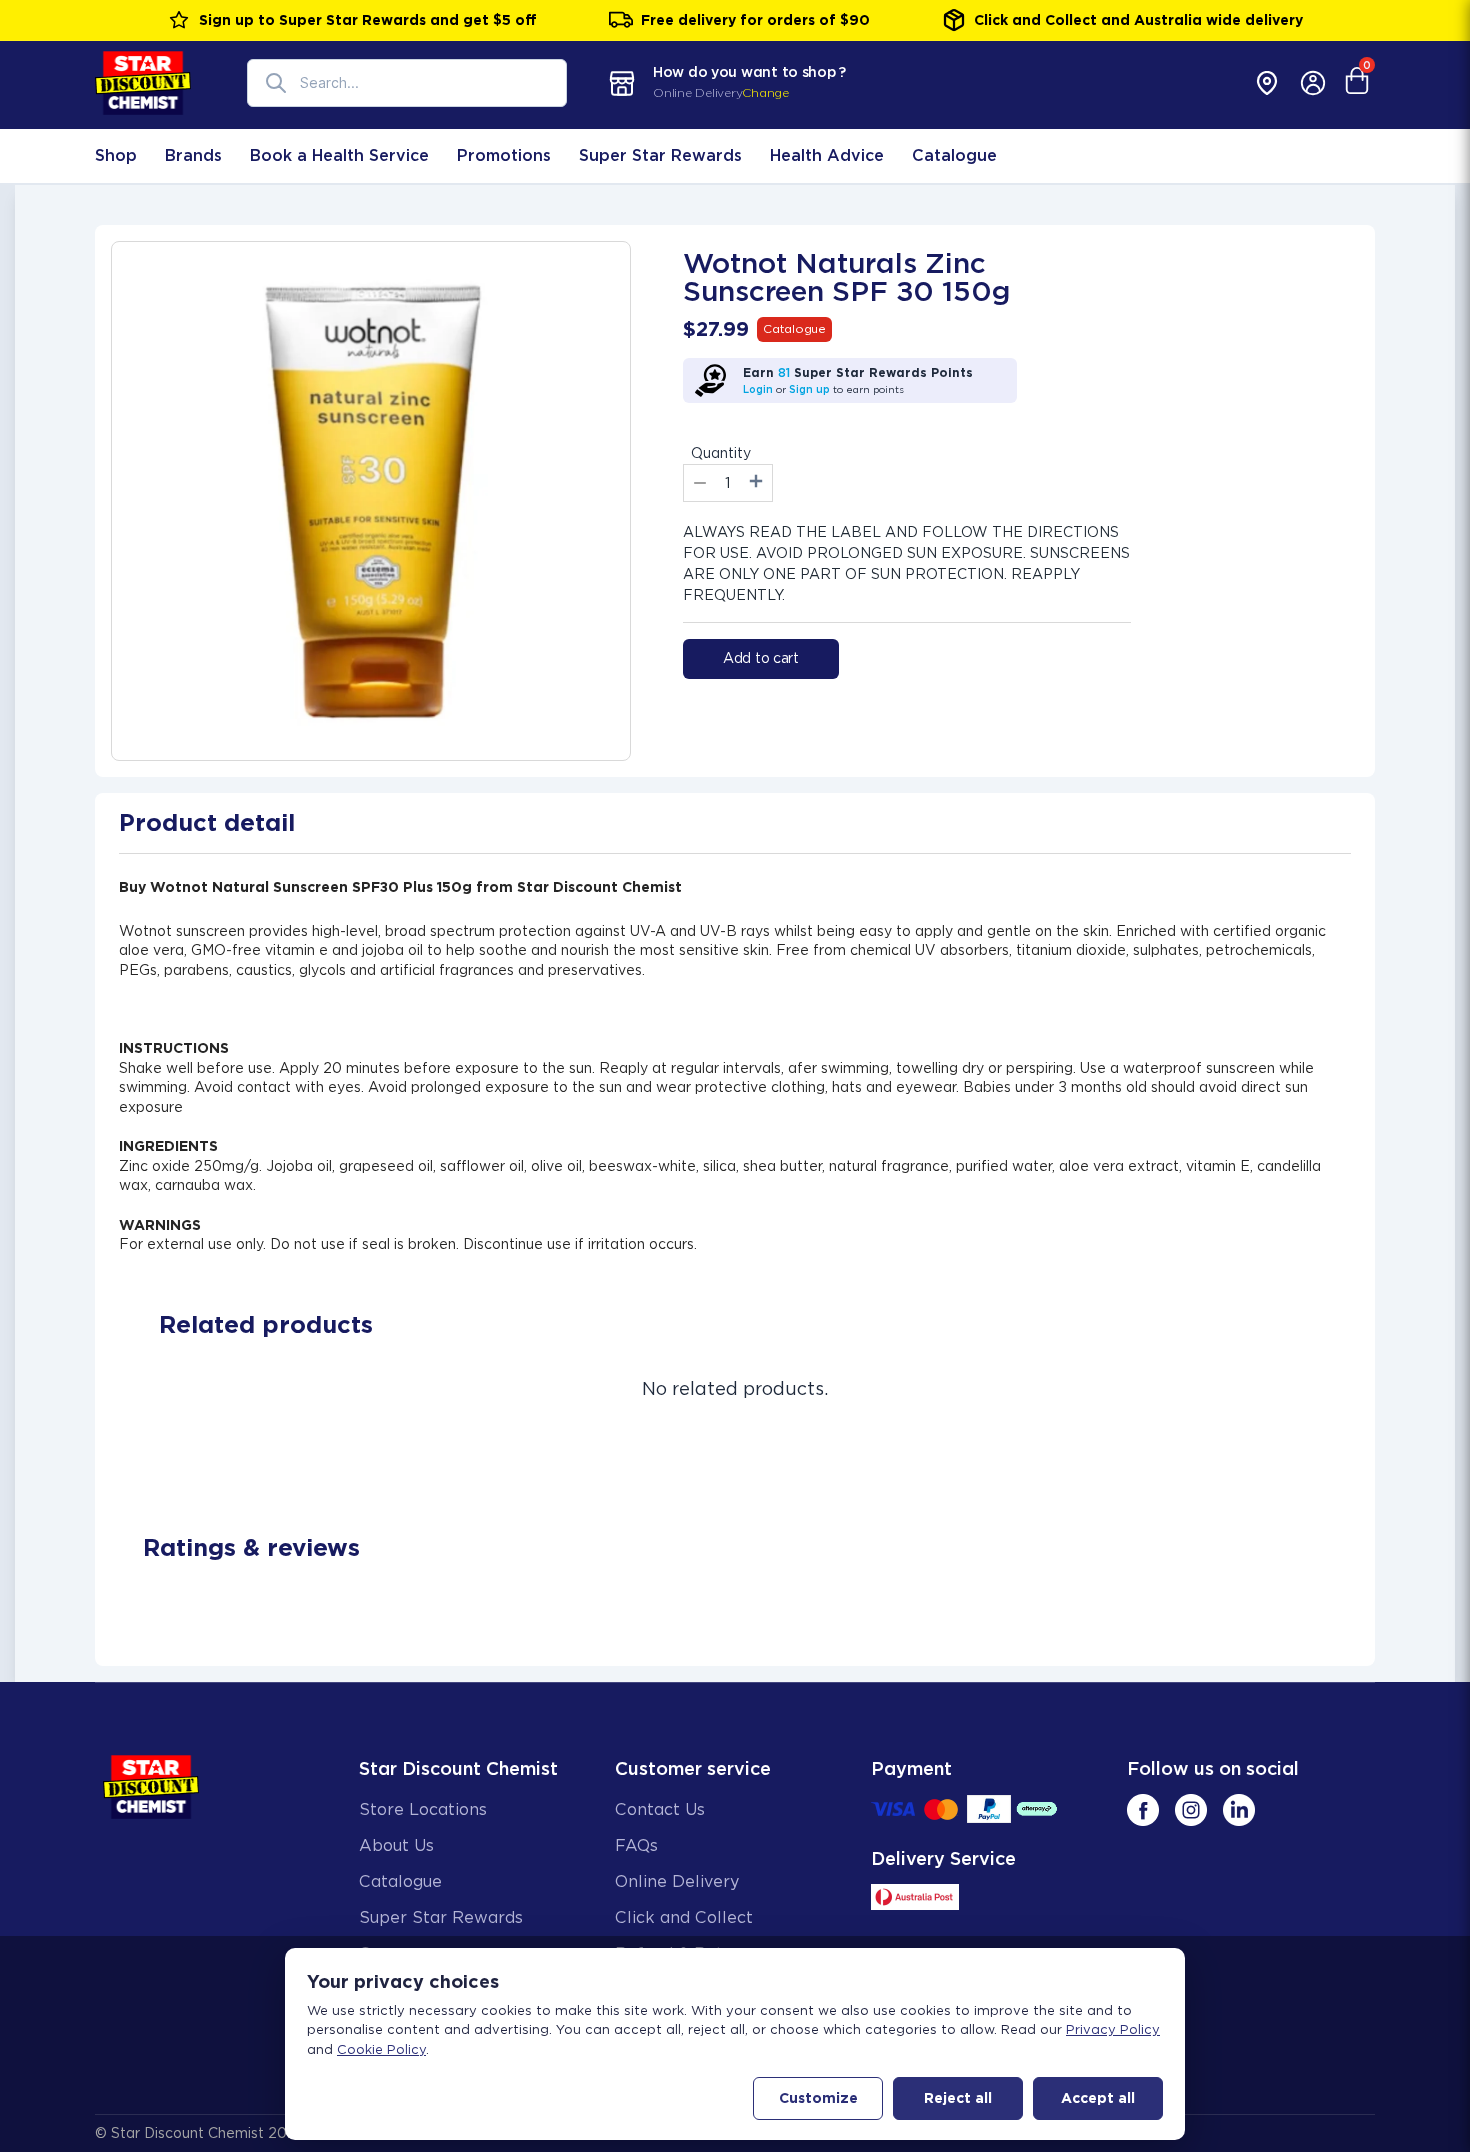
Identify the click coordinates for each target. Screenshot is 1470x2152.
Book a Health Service (339, 155)
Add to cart (761, 658)
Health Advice (827, 155)
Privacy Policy (1113, 2029)
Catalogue (954, 155)
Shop (116, 155)
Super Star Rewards (660, 155)
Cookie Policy (381, 2049)
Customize (818, 2098)
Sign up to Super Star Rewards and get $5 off (368, 20)
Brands (193, 155)
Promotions (504, 155)
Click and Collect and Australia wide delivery (1138, 20)
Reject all (958, 2098)
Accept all (1098, 2098)
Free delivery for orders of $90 (755, 20)
